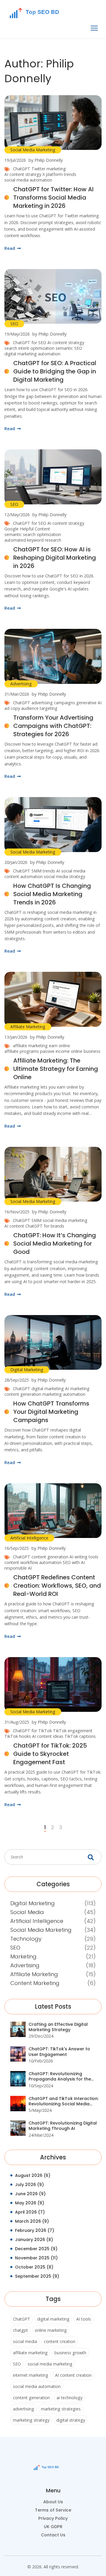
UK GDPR (53, 2527)
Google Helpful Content (27, 529)
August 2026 (33, 2175)
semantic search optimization (33, 534)
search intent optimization (29, 348)
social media (25, 2341)
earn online (59, 1046)
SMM (37, 1220)
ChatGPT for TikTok (32, 1731)
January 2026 (34, 2240)
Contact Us (53, 2535)
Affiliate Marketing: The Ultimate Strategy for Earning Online (56, 1069)
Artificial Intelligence (29, 1538)
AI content (14, 1226)
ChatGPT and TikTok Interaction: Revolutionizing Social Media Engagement (64, 2101)
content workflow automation (33, 1562)
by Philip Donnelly (46, 160)
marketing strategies (61, 2409)
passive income (55, 1051)
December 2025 (36, 2249)
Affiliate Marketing (28, 1027)
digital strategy (71, 2420)
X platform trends (59, 174)
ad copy (12, 708)
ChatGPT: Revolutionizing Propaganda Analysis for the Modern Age (60, 2076)
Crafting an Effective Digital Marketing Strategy (58, 2027)
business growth (70, 2353)
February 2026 (35, 2230)
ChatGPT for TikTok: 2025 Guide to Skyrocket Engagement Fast (50, 1754)
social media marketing (65, 1220)
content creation (60, 2341)
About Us (53, 2502)
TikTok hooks (18, 1736)
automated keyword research (33, 540)
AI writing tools (84, 1557)
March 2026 (32, 2221)
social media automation (28, 180)
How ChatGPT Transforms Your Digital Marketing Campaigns (51, 1412)
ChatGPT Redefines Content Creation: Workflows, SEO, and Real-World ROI (57, 1586)
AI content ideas (48, 1736)
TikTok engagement (73, 1731)
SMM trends (43, 871)
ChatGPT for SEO (30, 343)
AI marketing (77, 1389)
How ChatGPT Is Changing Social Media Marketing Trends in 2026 (52, 894)
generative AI (89, 703)
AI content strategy (23, 174)
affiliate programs (22, 1051)
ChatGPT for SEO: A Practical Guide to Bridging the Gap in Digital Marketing (55, 371)
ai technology (69, 2398)
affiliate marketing (30, 1046)
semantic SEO (69, 348)
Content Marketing (35, 1983)
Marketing (23, 1956)
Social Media (27, 1912)
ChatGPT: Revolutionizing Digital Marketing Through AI (63, 2126)
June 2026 (30, 2194)
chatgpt (20, 2330)
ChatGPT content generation (41, 1557)
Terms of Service (53, 2510)
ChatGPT (22, 169)
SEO (14, 324)
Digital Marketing (27, 1370)
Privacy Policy (53, 2518)
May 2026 (30, 2203)
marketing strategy (31, 2420)
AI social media (71, 871)
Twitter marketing (49, 169)
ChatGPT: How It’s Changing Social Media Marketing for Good (55, 1244)
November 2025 (36, 2258)
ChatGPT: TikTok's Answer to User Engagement (59, 2052)
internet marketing (31, 2375)
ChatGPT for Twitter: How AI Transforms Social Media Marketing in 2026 (53, 197)
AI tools (84, 2319)
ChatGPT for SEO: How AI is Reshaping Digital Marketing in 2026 (55, 558)
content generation (23, 1394)
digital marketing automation (32, 354)
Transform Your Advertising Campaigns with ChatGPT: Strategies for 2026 (53, 726)
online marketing (51, 2330)
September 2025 (37, 2276)
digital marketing (48, 1389)
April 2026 (30, 2212)
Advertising (21, 684)
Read (10, 248)
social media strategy (64, 876)
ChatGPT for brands (45, 1226)
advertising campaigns (53, 703)
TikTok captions (80, 1736)
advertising (24, 2409)
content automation (24, 876)
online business (86, 1051)
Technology (26, 1939)
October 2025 (34, 2267)
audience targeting (39, 708)
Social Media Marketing (33, 150)
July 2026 (29, 2185)
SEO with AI (74, 1562)
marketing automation (64, 1394)
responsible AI (18, 1568)
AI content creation (73, 2375)
